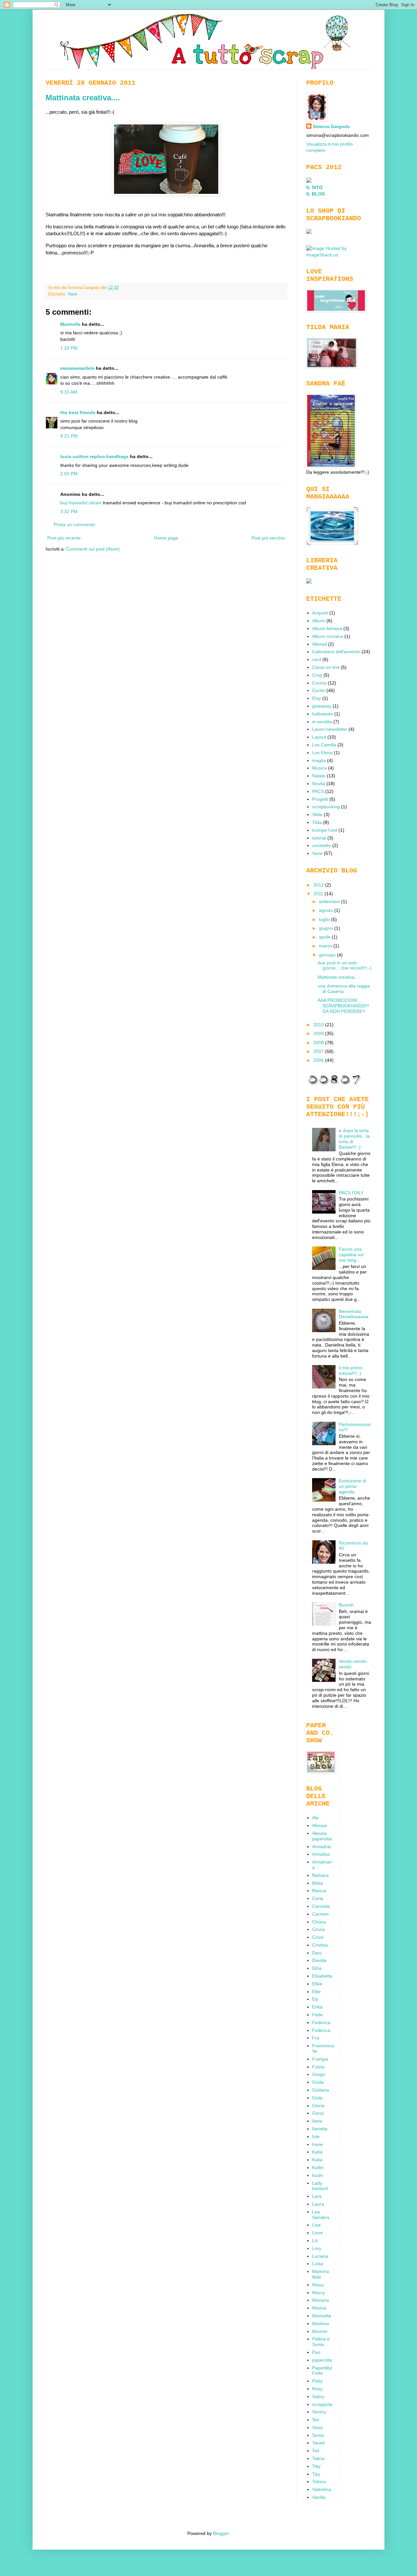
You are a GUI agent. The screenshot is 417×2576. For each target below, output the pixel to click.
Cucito (319, 690)
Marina (319, 2308)
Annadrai (321, 1847)
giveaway (322, 706)
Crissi (318, 1937)
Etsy (316, 698)
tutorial (319, 838)
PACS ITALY (351, 1193)
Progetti (320, 799)
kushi (317, 2175)
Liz (315, 2240)
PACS (318, 791)
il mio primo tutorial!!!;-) (351, 1370)
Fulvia (318, 2067)
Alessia (319, 1825)
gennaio (328, 955)
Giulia (318, 2082)
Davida (319, 1960)
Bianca (319, 1891)
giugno (327, 928)
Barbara (320, 1875)
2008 (319, 1043)
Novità (319, 784)
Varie (72, 294)
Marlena (321, 2324)
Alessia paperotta (322, 1836)
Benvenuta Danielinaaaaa (354, 1314)
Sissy (317, 2427)
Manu (318, 2285)
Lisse (317, 2233)
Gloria (318, 2106)
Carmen (320, 1914)
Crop (317, 675)
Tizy (316, 2474)
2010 (319, 1025)
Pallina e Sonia (321, 2342)
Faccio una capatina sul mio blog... (351, 1255)
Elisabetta (322, 1976)
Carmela (321, 1906)
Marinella (70, 324)
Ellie (316, 1992)
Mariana (321, 2300)
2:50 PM (69, 474)
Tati (316, 2451)
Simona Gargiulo (331, 126)
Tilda (317, 822)
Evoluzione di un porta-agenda (352, 1486)
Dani (317, 1953)
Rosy (317, 2389)
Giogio (319, 2074)
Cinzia (318, 1929)
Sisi (316, 2420)
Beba (317, 1883)
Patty (317, 2381)
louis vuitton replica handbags (94, 456)
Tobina (319, 2482)
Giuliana (321, 2090)
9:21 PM (69, 436)
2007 (319, 1051)
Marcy (318, 2293)
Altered (319, 644)
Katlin (318, 2167)
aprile (325, 937)
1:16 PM (69, 348)
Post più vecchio (268, 538)
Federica (321, 2022)
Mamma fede (321, 2274)
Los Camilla (324, 745)
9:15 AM (69, 392)
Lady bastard (320, 2186)
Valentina (322, 2489)
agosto (327, 910)
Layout (319, 737)
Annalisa (321, 1854)
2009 (319, 1033)
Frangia (320, 2059)
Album (319, 621)
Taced (318, 2443)
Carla (318, 1898)
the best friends (78, 412)
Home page (166, 538)
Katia (317, 2152)
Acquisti (320, 613)
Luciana (320, 2256)
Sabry (318, 2396)
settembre (330, 901)
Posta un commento (74, 525)
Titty (316, 2466)
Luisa (318, 2264)
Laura (318, 2204)
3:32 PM (69, 511)
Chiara (319, 1922)
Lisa (316, 2225)
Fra (316, 2038)
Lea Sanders (321, 2215)
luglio (325, 919)
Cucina (319, 683)
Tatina (318, 2458)
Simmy (319, 2412)
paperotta (322, 2360)
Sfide (317, 814)
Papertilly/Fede (322, 2371)
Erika (317, 2007)
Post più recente (64, 538)
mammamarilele (77, 368)
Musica (319, 768)
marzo (326, 946)
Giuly (317, 2098)
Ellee (317, 1984)
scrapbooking (326, 807)
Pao (316, 2352)
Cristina (320, 1945)
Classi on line (326, 667)
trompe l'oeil (325, 830)
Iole (316, 2137)
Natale (319, 776)
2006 (319, 1060)
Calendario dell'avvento (336, 652)
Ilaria (317, 2121)
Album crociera (328, 636)
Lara (317, 2196)
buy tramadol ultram (81, 503)
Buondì (346, 1605)
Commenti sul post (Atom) (93, 549)
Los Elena (322, 753)
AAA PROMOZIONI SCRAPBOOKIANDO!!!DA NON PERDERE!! (343, 1006)
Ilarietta (320, 2129)
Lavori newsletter (330, 729)
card (317, 659)
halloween (323, 714)
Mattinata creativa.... (83, 98)
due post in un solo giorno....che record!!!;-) (345, 965)
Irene (317, 2144)
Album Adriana (327, 628)
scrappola (322, 2404)
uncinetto (322, 845)
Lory (317, 2248)
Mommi (320, 2331)
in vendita (322, 722)
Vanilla (319, 2497)
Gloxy (318, 2113)
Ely (315, 1999)
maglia (319, 760)
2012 (319, 885)
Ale (315, 1818)
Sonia (318, 2435)
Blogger (221, 2533)
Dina (317, 1968)
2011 (319, 894)
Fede (317, 2015)
